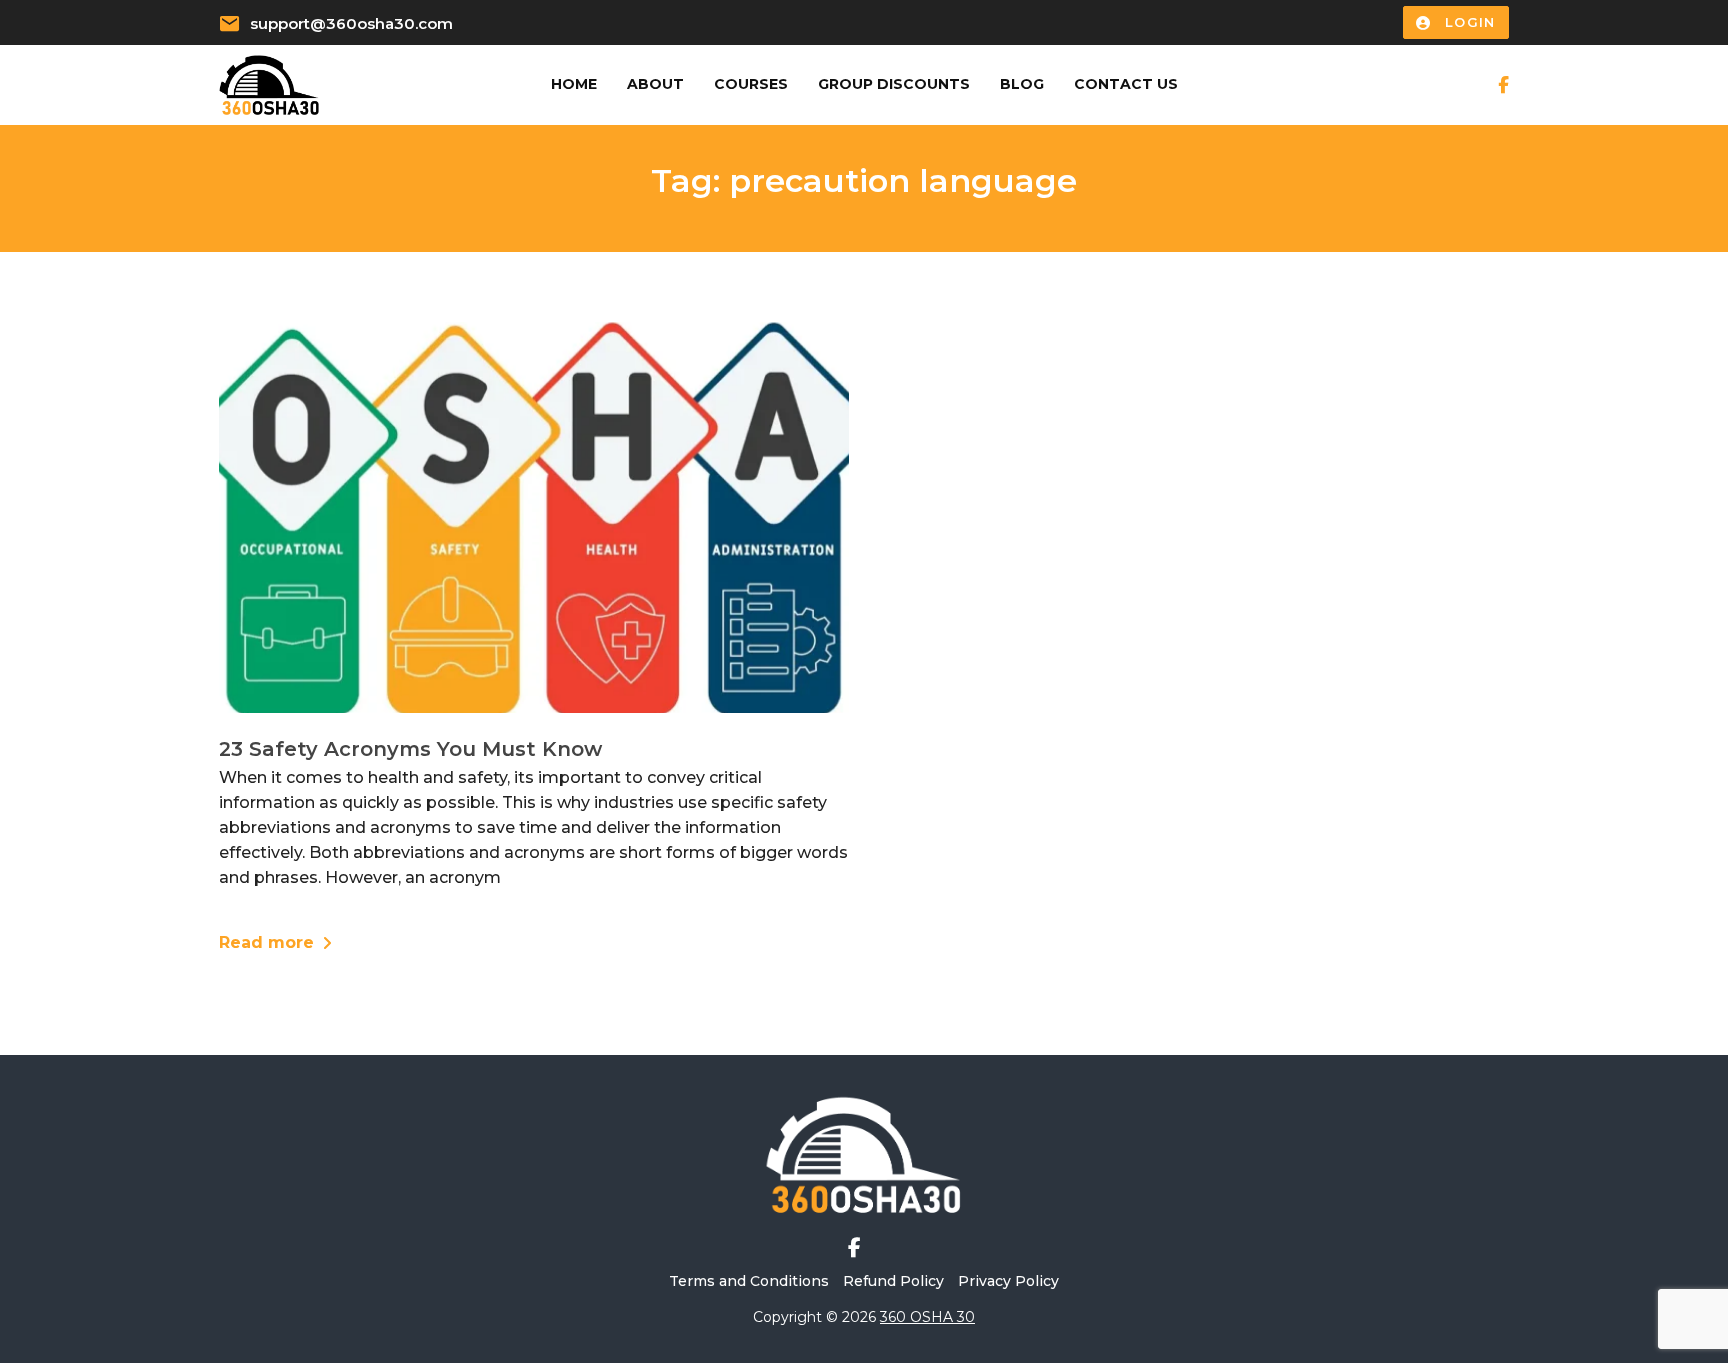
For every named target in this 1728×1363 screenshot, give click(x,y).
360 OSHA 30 (927, 1317)
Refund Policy (893, 1281)
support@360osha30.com (351, 23)
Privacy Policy (1008, 1281)
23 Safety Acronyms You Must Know (410, 749)
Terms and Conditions (749, 1281)
